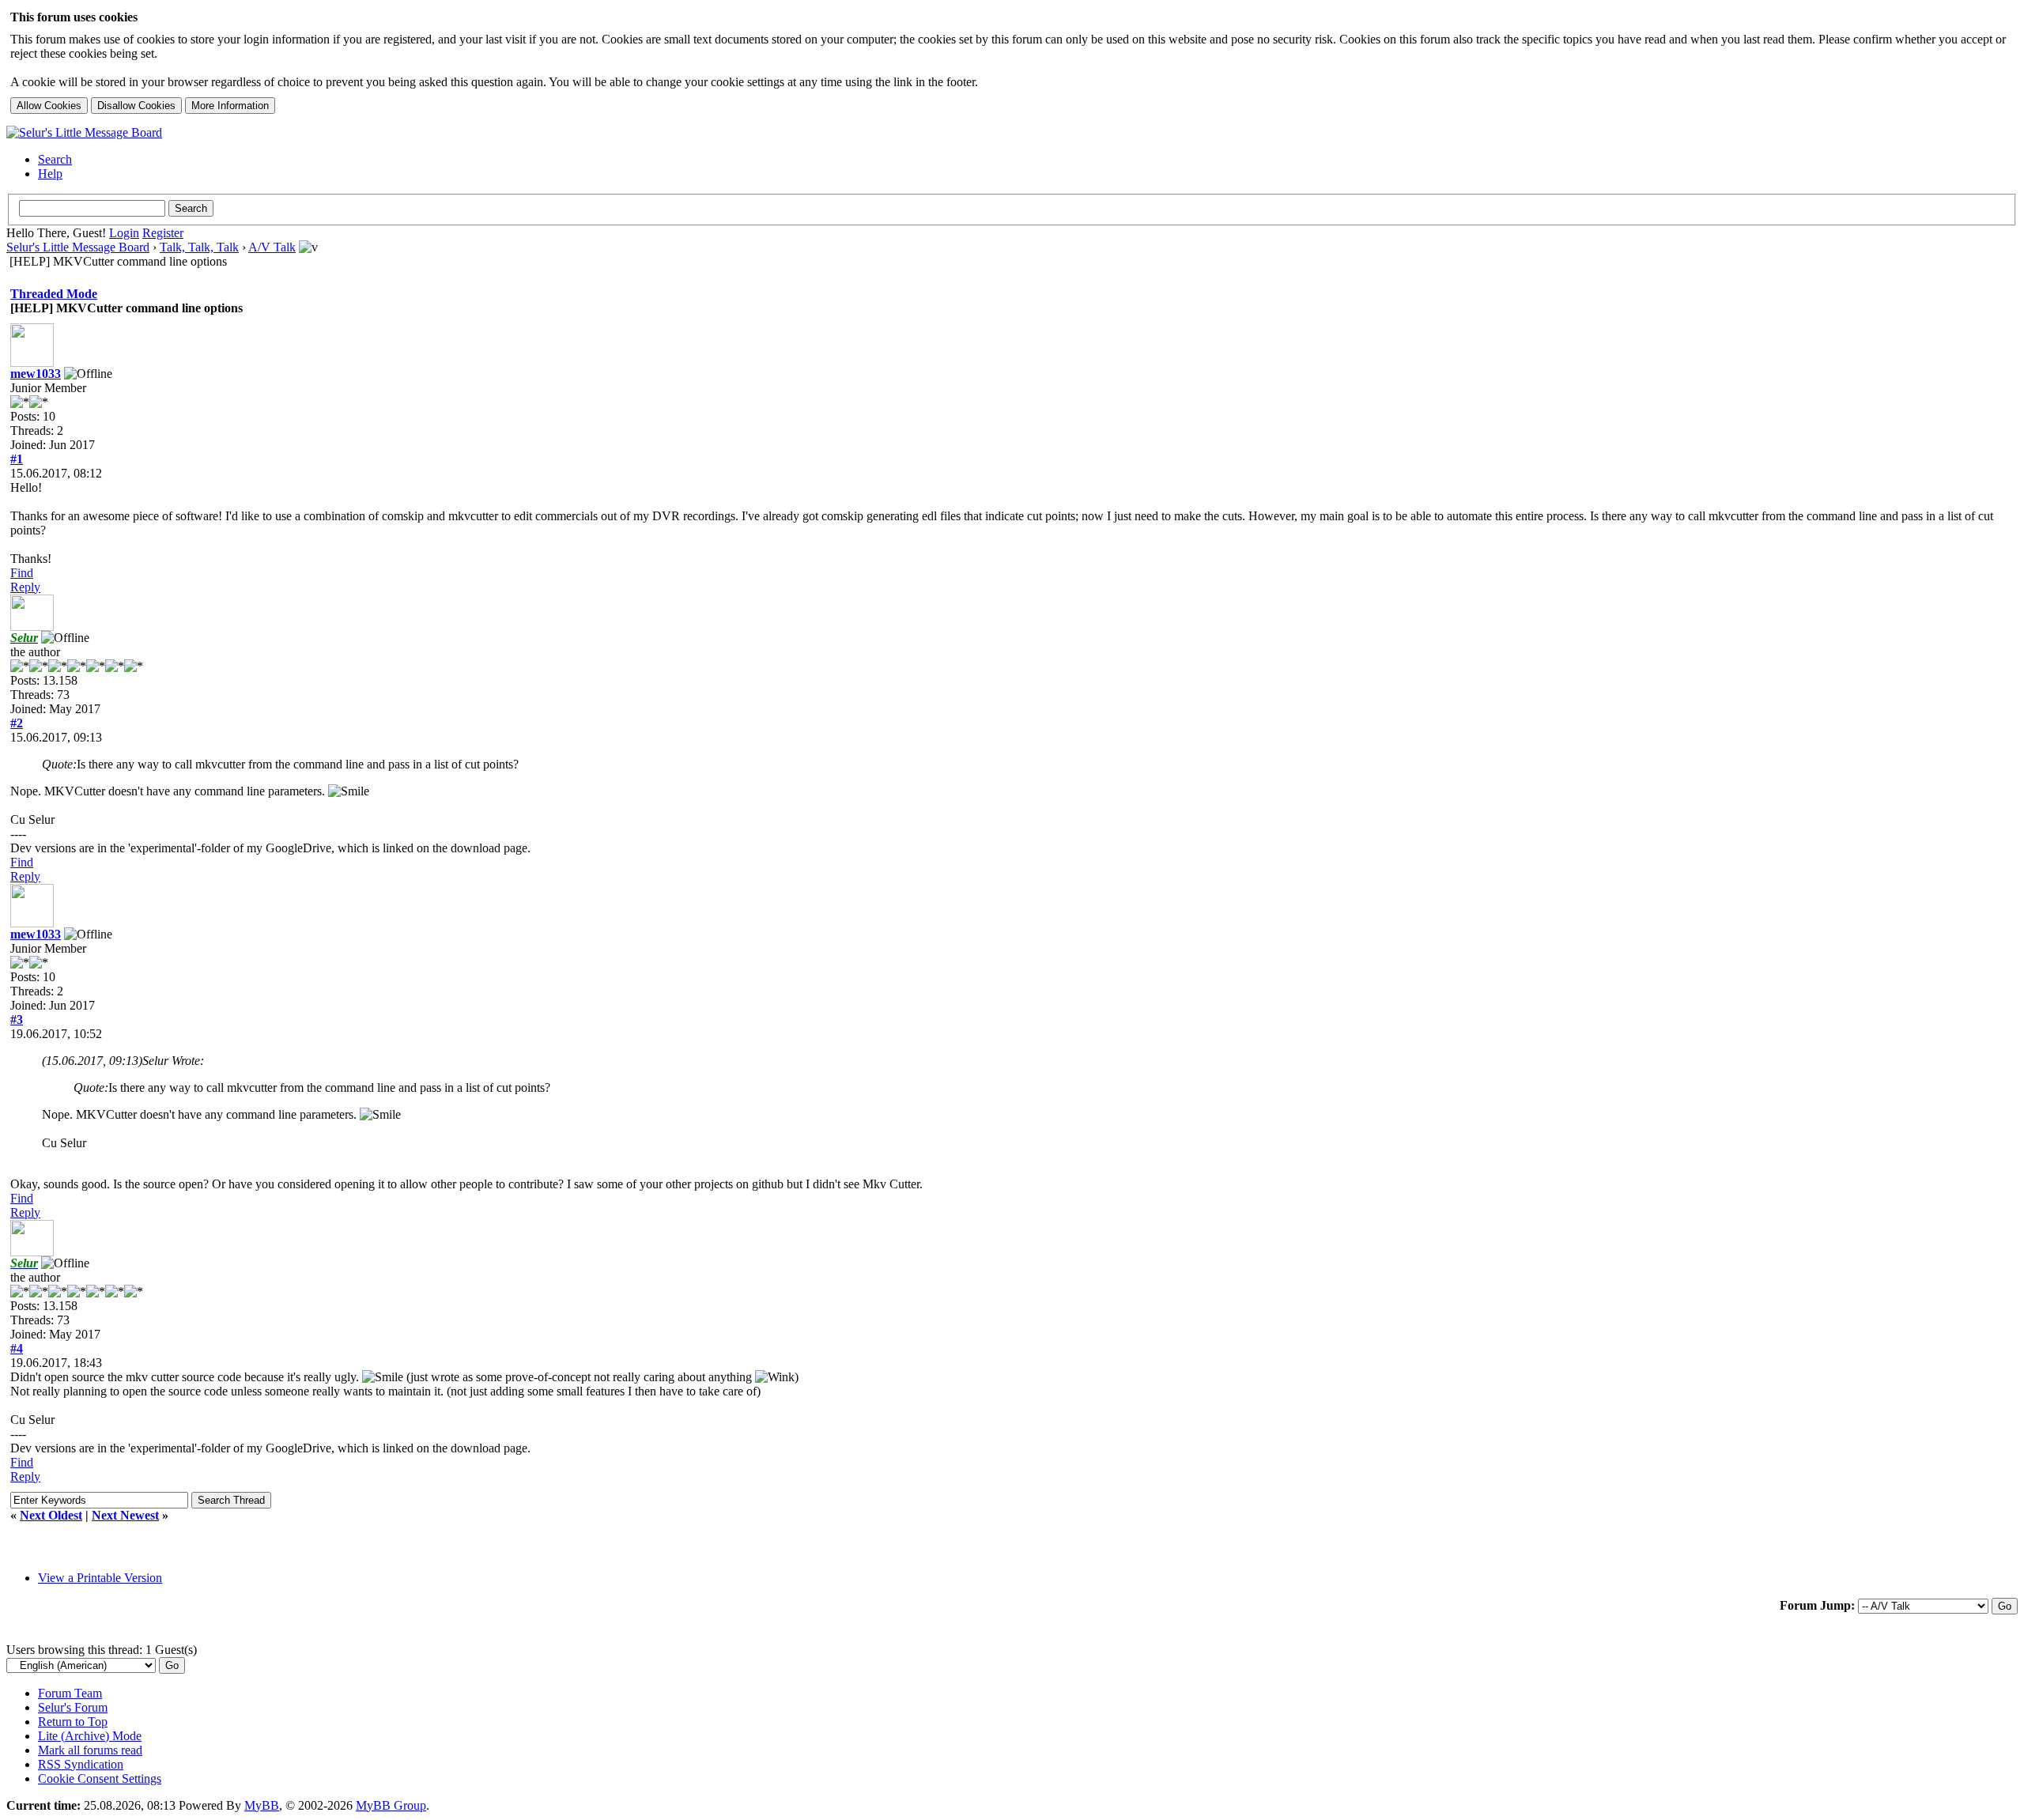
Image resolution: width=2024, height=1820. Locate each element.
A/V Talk (272, 247)
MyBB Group (391, 1805)
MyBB (262, 1805)
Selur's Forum (73, 1707)
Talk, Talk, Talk (199, 247)
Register (163, 233)
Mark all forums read (90, 1750)
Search (55, 159)
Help (50, 174)
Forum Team (70, 1693)
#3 (17, 1020)
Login (124, 233)
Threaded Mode (54, 294)
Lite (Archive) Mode (90, 1736)
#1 (17, 459)
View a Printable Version (100, 1578)
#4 (17, 1348)
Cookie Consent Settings (100, 1778)
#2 (17, 723)
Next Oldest (51, 1515)
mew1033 (36, 374)
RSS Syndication (81, 1764)
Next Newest (125, 1515)
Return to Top (73, 1722)
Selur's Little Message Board (78, 247)
